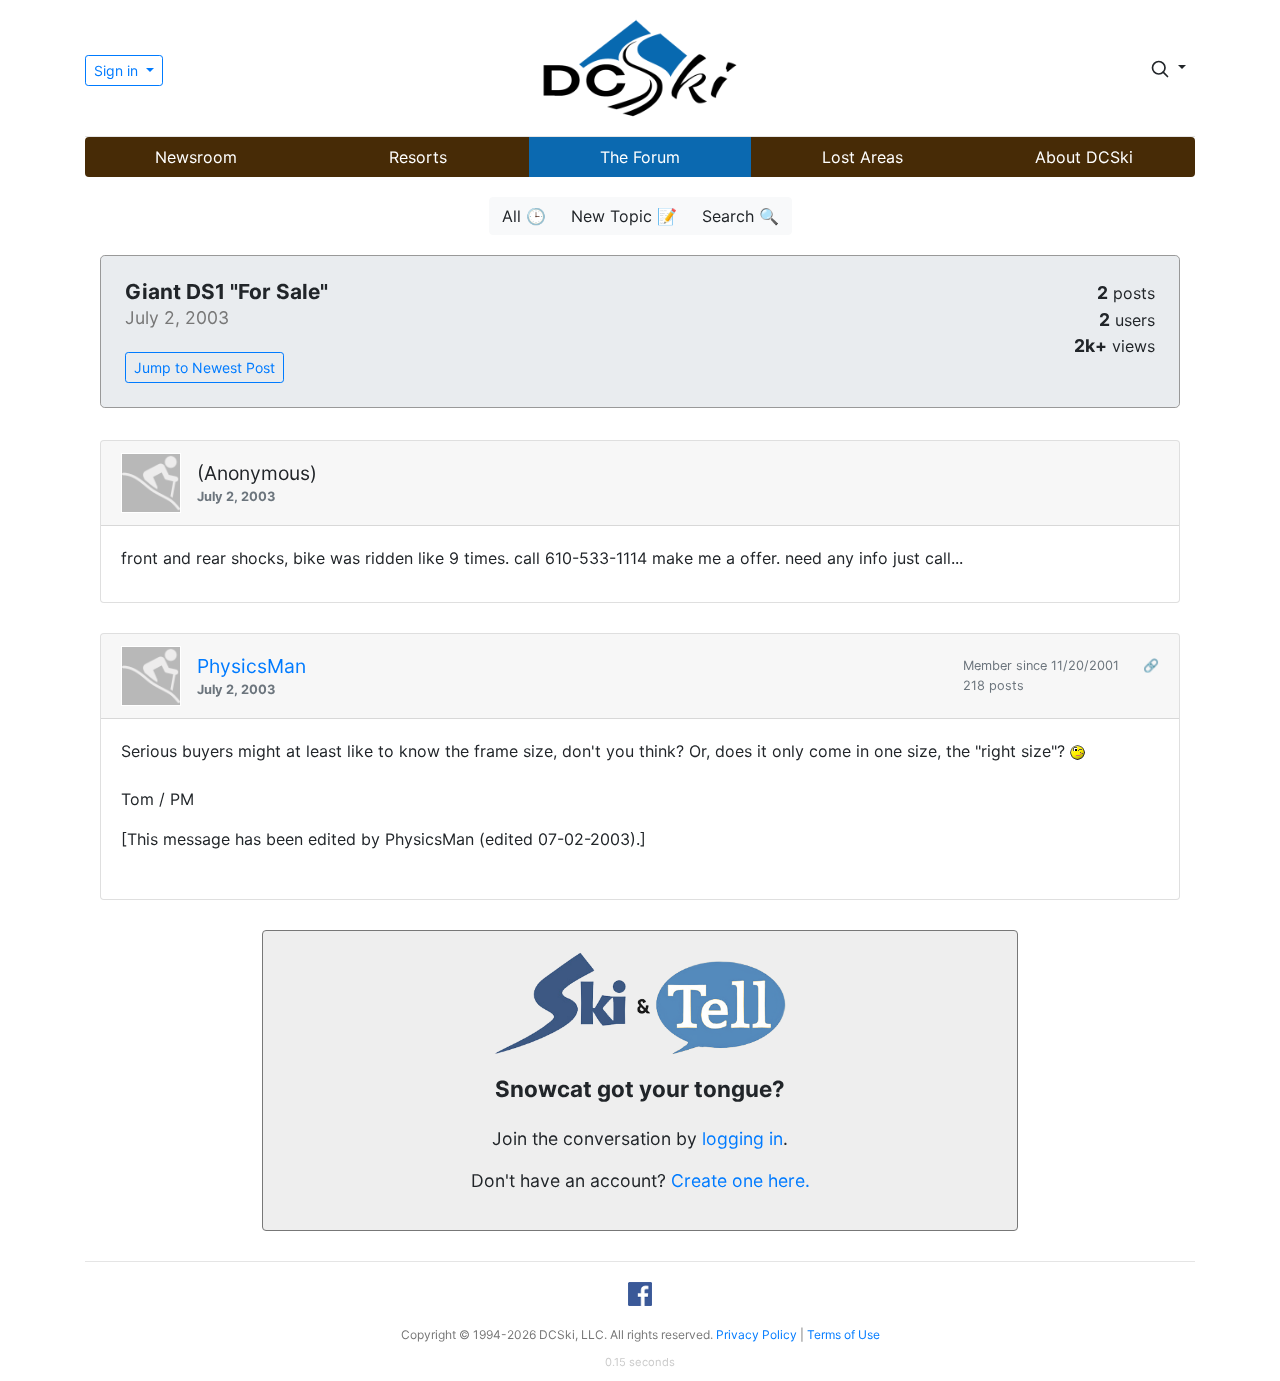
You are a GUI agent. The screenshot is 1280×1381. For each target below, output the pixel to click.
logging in (742, 1138)
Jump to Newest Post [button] (204, 367)
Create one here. (740, 1180)
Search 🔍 (740, 216)
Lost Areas (862, 157)
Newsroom (196, 157)
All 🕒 (524, 216)
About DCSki (1084, 157)
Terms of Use (843, 1334)
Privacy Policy (756, 1334)
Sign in (118, 70)
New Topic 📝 (624, 216)
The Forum (640, 157)
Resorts (418, 157)
